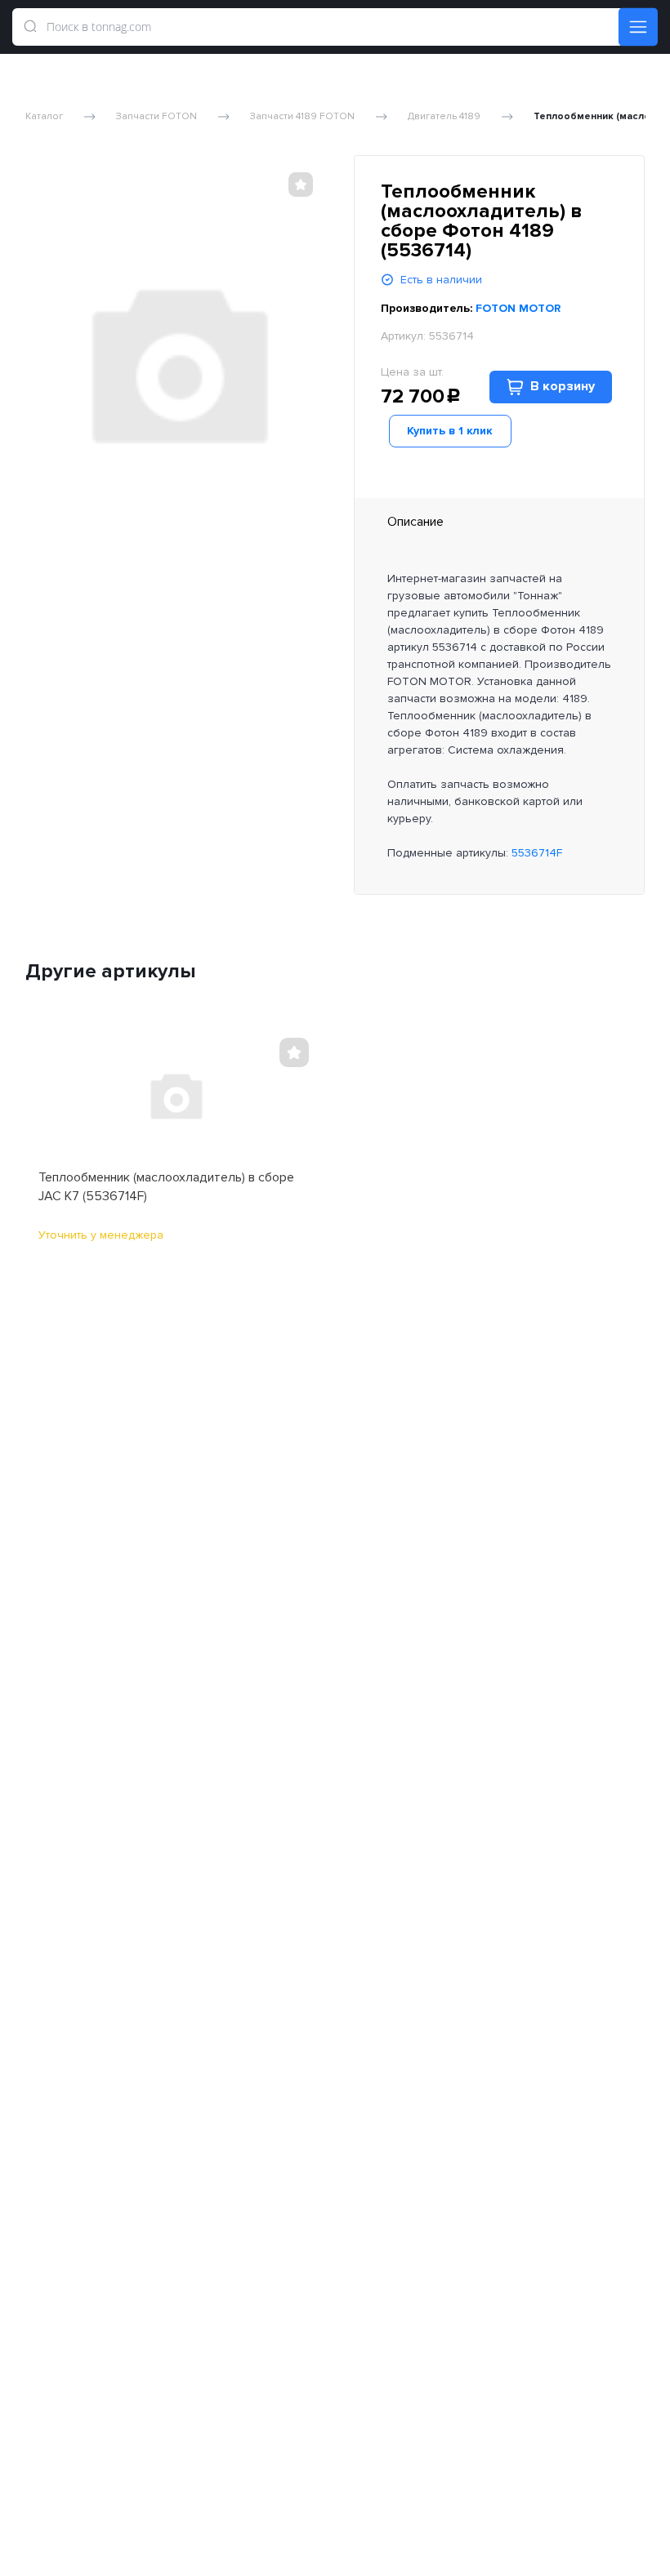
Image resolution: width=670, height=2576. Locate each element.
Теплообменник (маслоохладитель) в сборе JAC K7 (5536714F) (166, 1186)
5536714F (537, 853)
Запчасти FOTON (156, 117)
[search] (30, 27)
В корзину (563, 386)
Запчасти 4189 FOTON (302, 117)
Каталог (44, 117)
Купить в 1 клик (450, 431)
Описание (415, 522)
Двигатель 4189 (444, 117)
